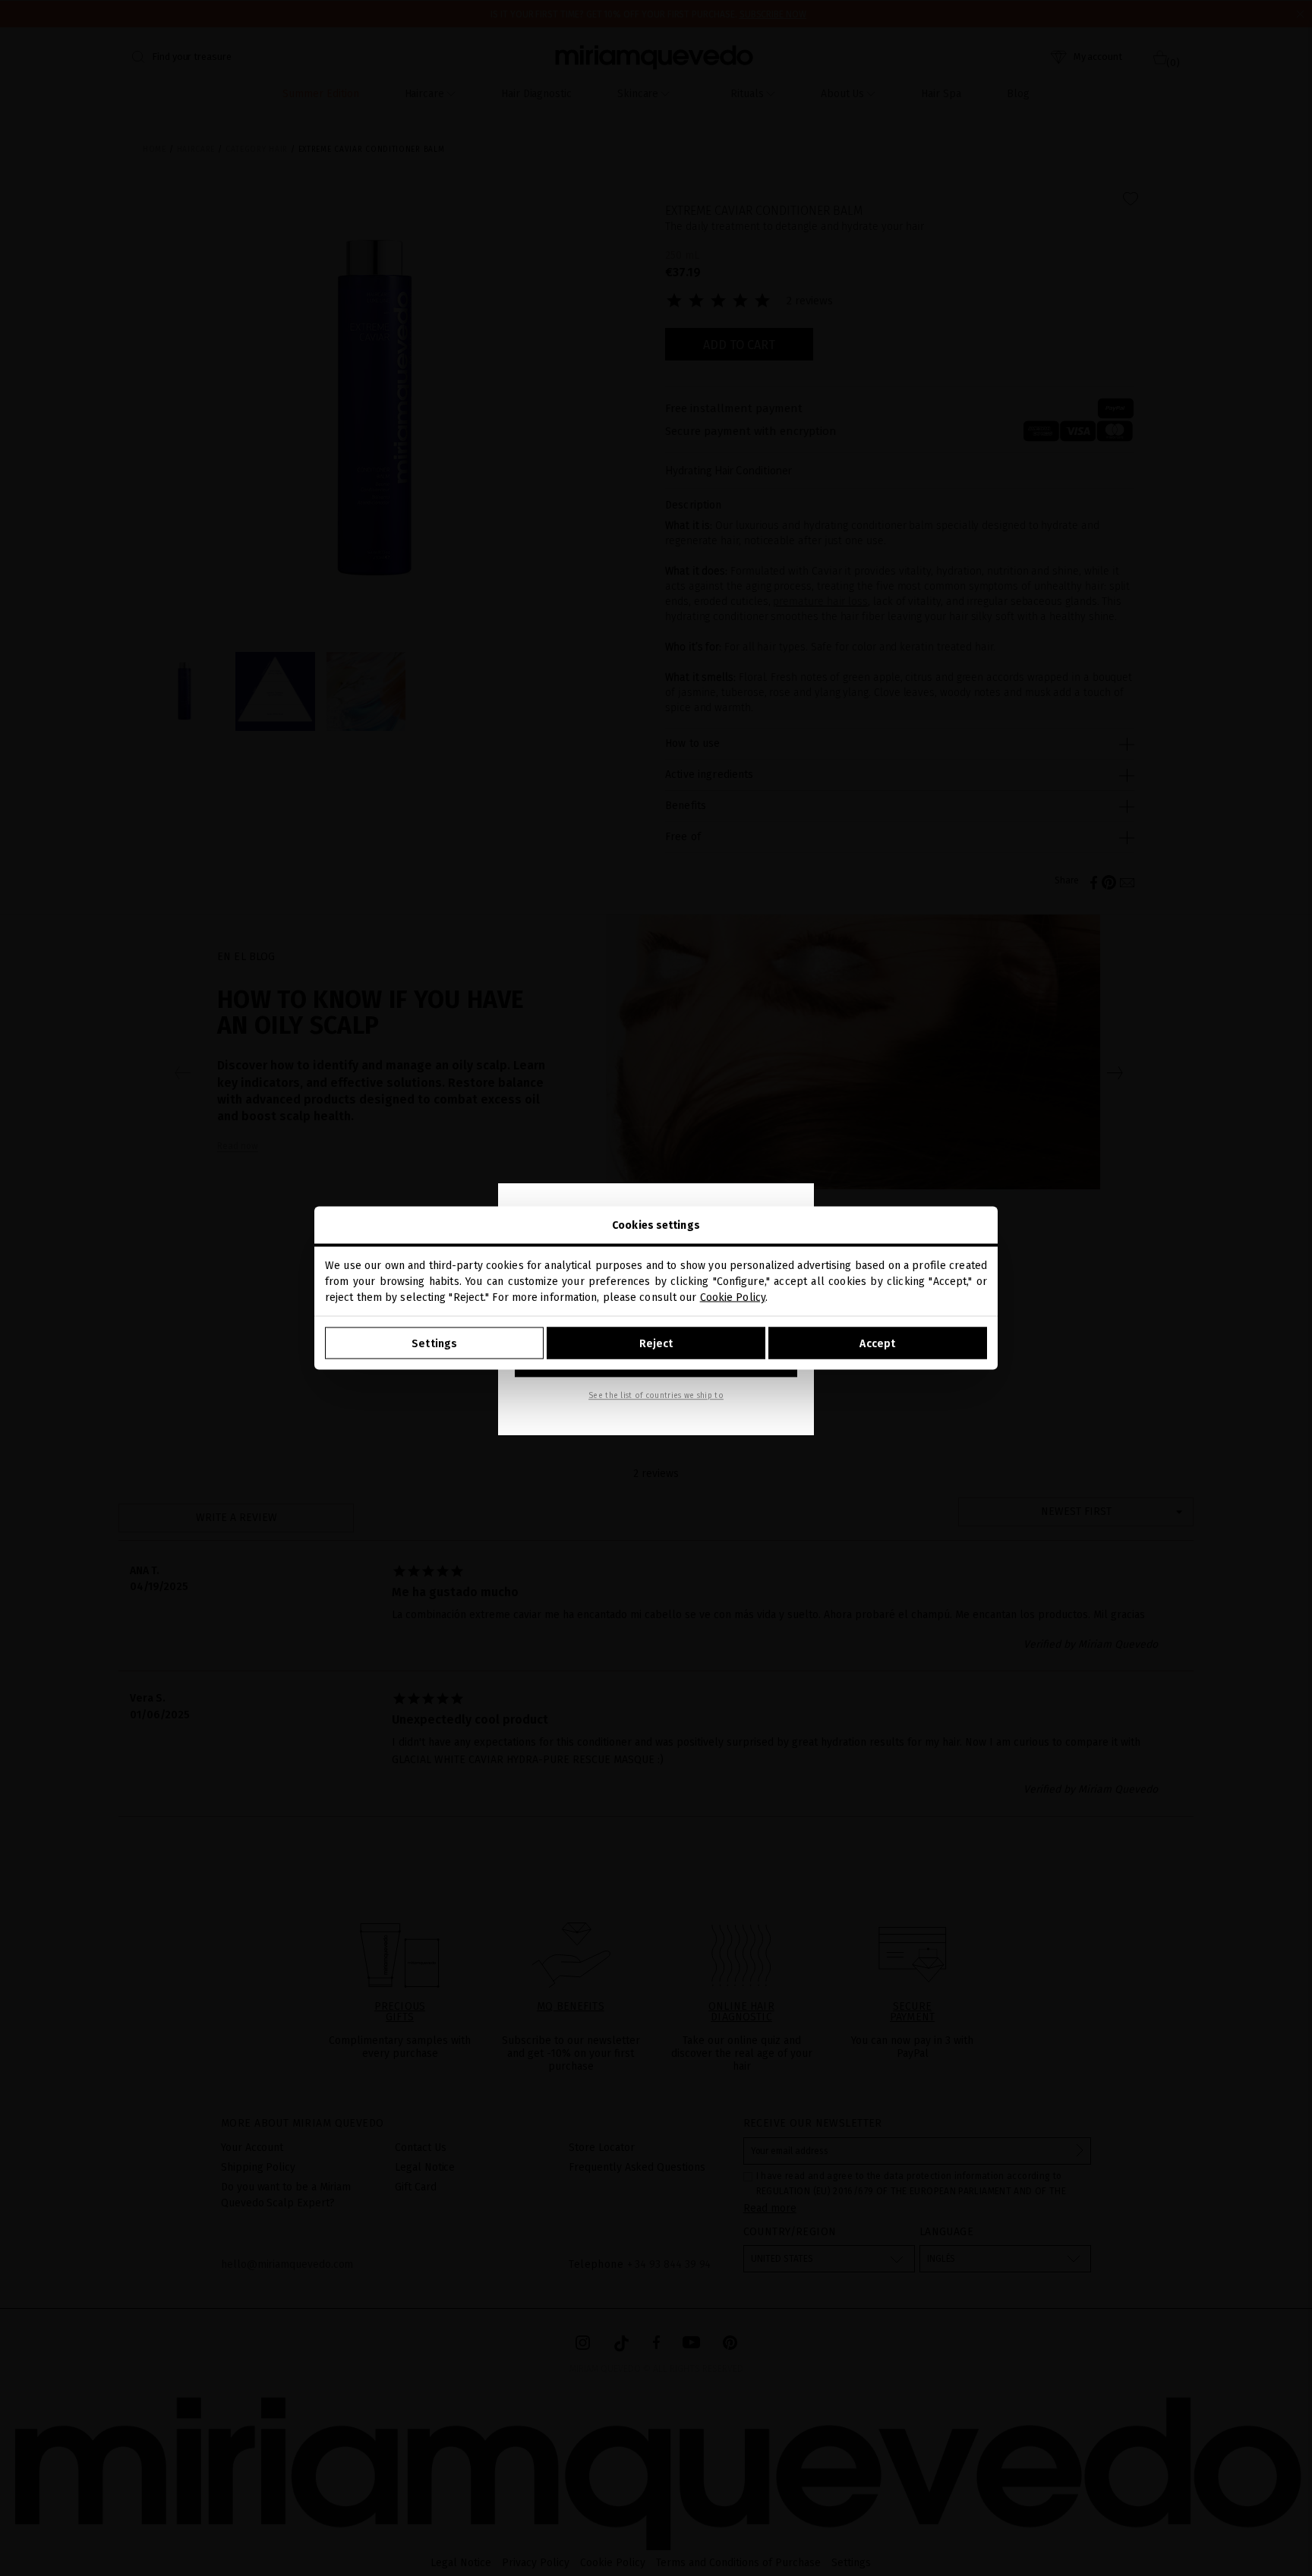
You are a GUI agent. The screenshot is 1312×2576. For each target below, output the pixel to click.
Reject (656, 1343)
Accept (877, 1343)
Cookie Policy (733, 1297)
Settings (434, 1343)
